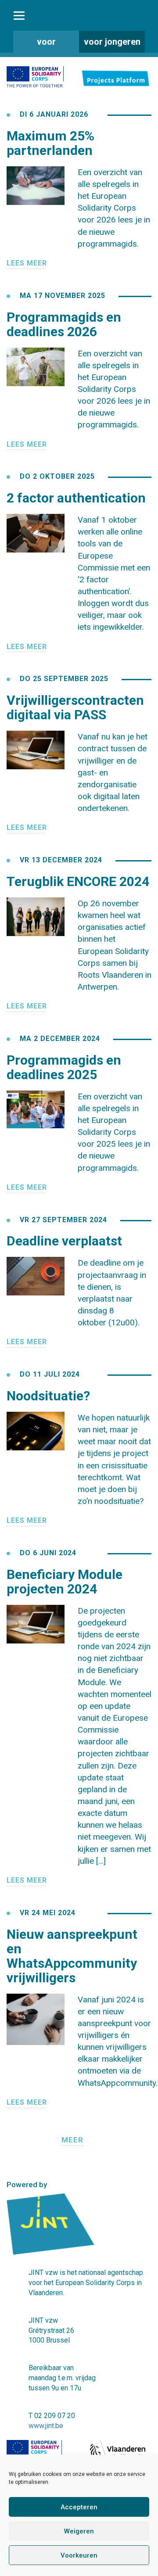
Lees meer (27, 263)
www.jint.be (46, 2426)
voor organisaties (46, 45)
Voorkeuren (79, 2555)
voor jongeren (112, 42)
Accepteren (79, 2507)
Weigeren (79, 2531)
